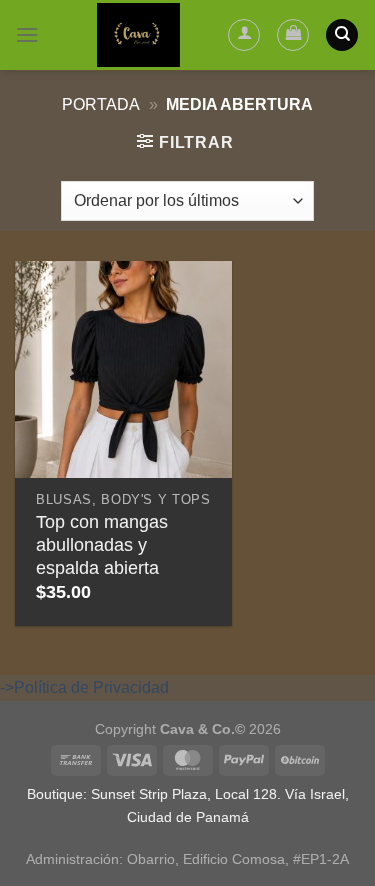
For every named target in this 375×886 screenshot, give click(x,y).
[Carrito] (293, 35)
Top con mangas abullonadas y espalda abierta (102, 545)
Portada (101, 104)
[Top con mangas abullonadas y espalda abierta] (123, 369)
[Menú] (27, 34)
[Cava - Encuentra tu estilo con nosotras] (138, 35)
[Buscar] (342, 35)
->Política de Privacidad (84, 687)
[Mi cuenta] (244, 35)
